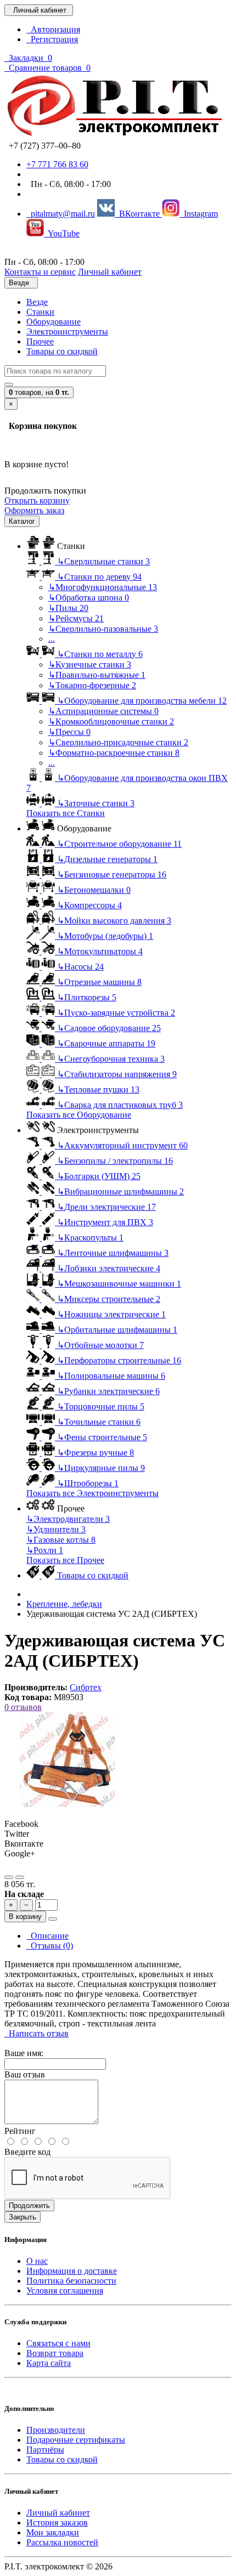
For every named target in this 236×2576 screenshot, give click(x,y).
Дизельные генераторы (107, 859)
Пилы (68, 608)
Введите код (27, 2152)
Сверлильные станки (103, 561)
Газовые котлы (61, 1540)
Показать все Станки (66, 813)
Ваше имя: (24, 2053)
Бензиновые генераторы (112, 874)
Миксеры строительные (109, 1299)
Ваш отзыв (25, 2074)
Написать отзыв (36, 2033)
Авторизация (53, 29)
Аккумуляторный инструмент (122, 1145)
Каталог (22, 521)
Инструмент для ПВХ (105, 1222)
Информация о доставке (72, 2271)
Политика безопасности (71, 2281)
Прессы (69, 732)
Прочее (40, 341)
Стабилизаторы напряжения (117, 1074)
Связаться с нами (58, 2343)
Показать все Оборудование (79, 1115)
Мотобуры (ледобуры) (105, 936)
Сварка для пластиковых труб (120, 1105)
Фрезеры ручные (95, 1453)
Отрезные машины (99, 982)
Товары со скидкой (62, 351)
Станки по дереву (99, 577)
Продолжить (29, 2206)
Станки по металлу (100, 654)
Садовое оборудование (109, 1028)
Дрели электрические (106, 1207)
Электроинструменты (67, 332)
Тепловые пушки (98, 1089)
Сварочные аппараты (106, 1043)
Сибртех (86, 1687)
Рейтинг (20, 2131)
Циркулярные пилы (101, 1468)
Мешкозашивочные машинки (119, 1284)
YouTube (62, 233)
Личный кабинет (58, 2513)
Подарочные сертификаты (76, 2440)
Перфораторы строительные (119, 1360)
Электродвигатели (68, 1519)
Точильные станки (99, 1422)
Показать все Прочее (65, 1560)
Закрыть (23, 2217)
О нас (37, 2261)
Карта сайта (49, 2363)
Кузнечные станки (90, 664)
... (52, 639)
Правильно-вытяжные (97, 675)
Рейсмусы (76, 618)
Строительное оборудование (119, 844)
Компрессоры (89, 905)
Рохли (45, 1550)
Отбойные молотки (100, 1345)
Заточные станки (96, 803)
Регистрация (52, 39)
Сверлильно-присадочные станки (118, 742)
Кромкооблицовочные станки (111, 721)
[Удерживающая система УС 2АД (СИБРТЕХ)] (68, 1804)
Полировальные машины (111, 1376)
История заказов (57, 2523)
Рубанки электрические (108, 1391)
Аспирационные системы (103, 711)
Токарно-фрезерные (92, 685)
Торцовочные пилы (101, 1406)
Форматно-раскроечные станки (114, 753)
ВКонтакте (138, 214)
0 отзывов (23, 1707)
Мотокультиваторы (100, 951)
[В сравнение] (20, 1877)
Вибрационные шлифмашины (120, 1191)
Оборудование (54, 322)
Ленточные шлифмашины (113, 1253)
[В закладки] (9, 1877)
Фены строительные (102, 1437)
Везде (37, 302)
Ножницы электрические (111, 1314)
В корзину (25, 1917)
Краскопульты (90, 1238)
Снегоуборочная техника (111, 1059)
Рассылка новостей (62, 2542)
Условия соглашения (65, 2291)
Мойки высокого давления (114, 921)
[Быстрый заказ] (53, 1919)
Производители (56, 2430)
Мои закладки (53, 2532)
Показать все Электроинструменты (92, 1493)
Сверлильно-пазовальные (103, 629)
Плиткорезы (87, 997)
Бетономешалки (94, 890)
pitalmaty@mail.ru (61, 214)
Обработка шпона (89, 598)
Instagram (199, 214)
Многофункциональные (103, 587)
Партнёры (45, 2450)
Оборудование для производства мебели (142, 701)
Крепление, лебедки (64, 1604)
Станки (40, 312)
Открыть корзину (37, 500)
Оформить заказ (34, 510)
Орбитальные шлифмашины (117, 1330)
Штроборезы (88, 1483)
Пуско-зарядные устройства (116, 1013)
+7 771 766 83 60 (57, 164)
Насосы (80, 967)
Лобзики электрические (109, 1268)
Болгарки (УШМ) (99, 1176)
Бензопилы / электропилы (115, 1161)
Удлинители (56, 1529)
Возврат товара (55, 2353)
